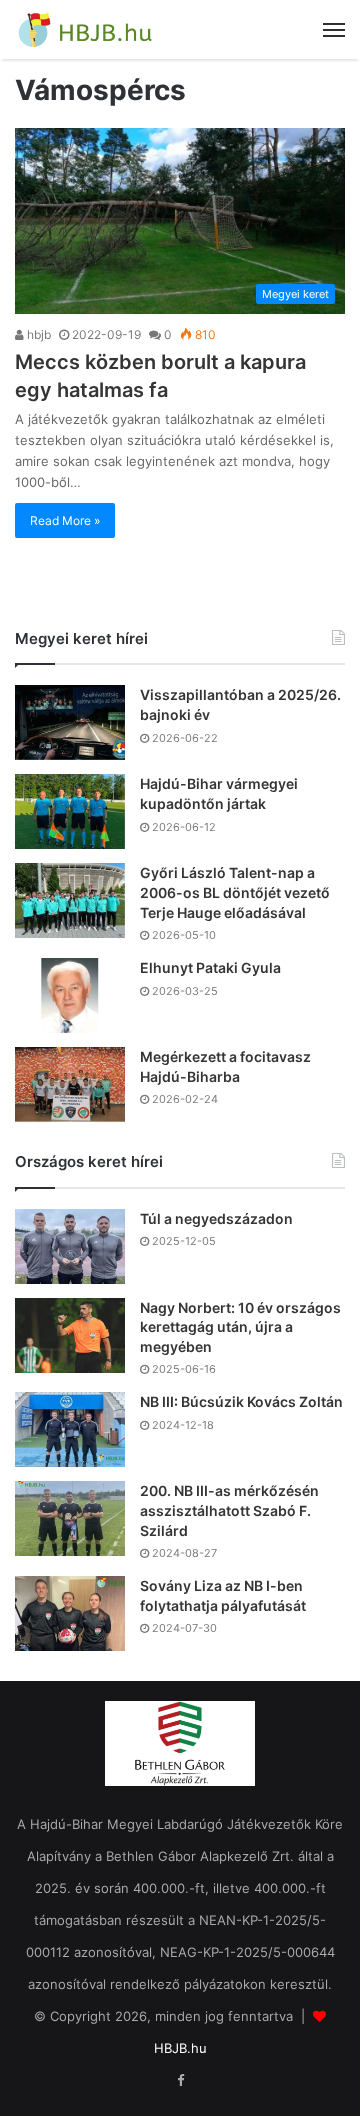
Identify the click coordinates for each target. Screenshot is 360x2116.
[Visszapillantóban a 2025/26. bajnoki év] (70, 722)
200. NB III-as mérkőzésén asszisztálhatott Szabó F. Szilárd (229, 1510)
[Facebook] (180, 2081)
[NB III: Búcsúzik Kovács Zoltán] (70, 1429)
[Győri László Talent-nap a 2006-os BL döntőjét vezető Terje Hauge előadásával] (70, 900)
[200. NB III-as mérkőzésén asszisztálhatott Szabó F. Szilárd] (70, 1518)
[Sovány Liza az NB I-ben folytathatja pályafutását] (70, 1613)
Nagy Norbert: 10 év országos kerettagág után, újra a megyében (240, 1327)
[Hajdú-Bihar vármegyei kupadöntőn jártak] (70, 811)
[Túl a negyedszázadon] (70, 1246)
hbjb (37, 334)
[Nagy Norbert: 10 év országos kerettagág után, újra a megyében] (70, 1335)
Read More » (65, 520)
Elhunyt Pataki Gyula (210, 967)
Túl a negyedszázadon (216, 1218)
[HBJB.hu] (85, 29)
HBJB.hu (180, 2048)
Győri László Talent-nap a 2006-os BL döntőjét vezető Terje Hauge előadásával (235, 892)
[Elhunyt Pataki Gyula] (70, 995)
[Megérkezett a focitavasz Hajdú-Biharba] (70, 1084)
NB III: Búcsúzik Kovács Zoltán (241, 1401)
